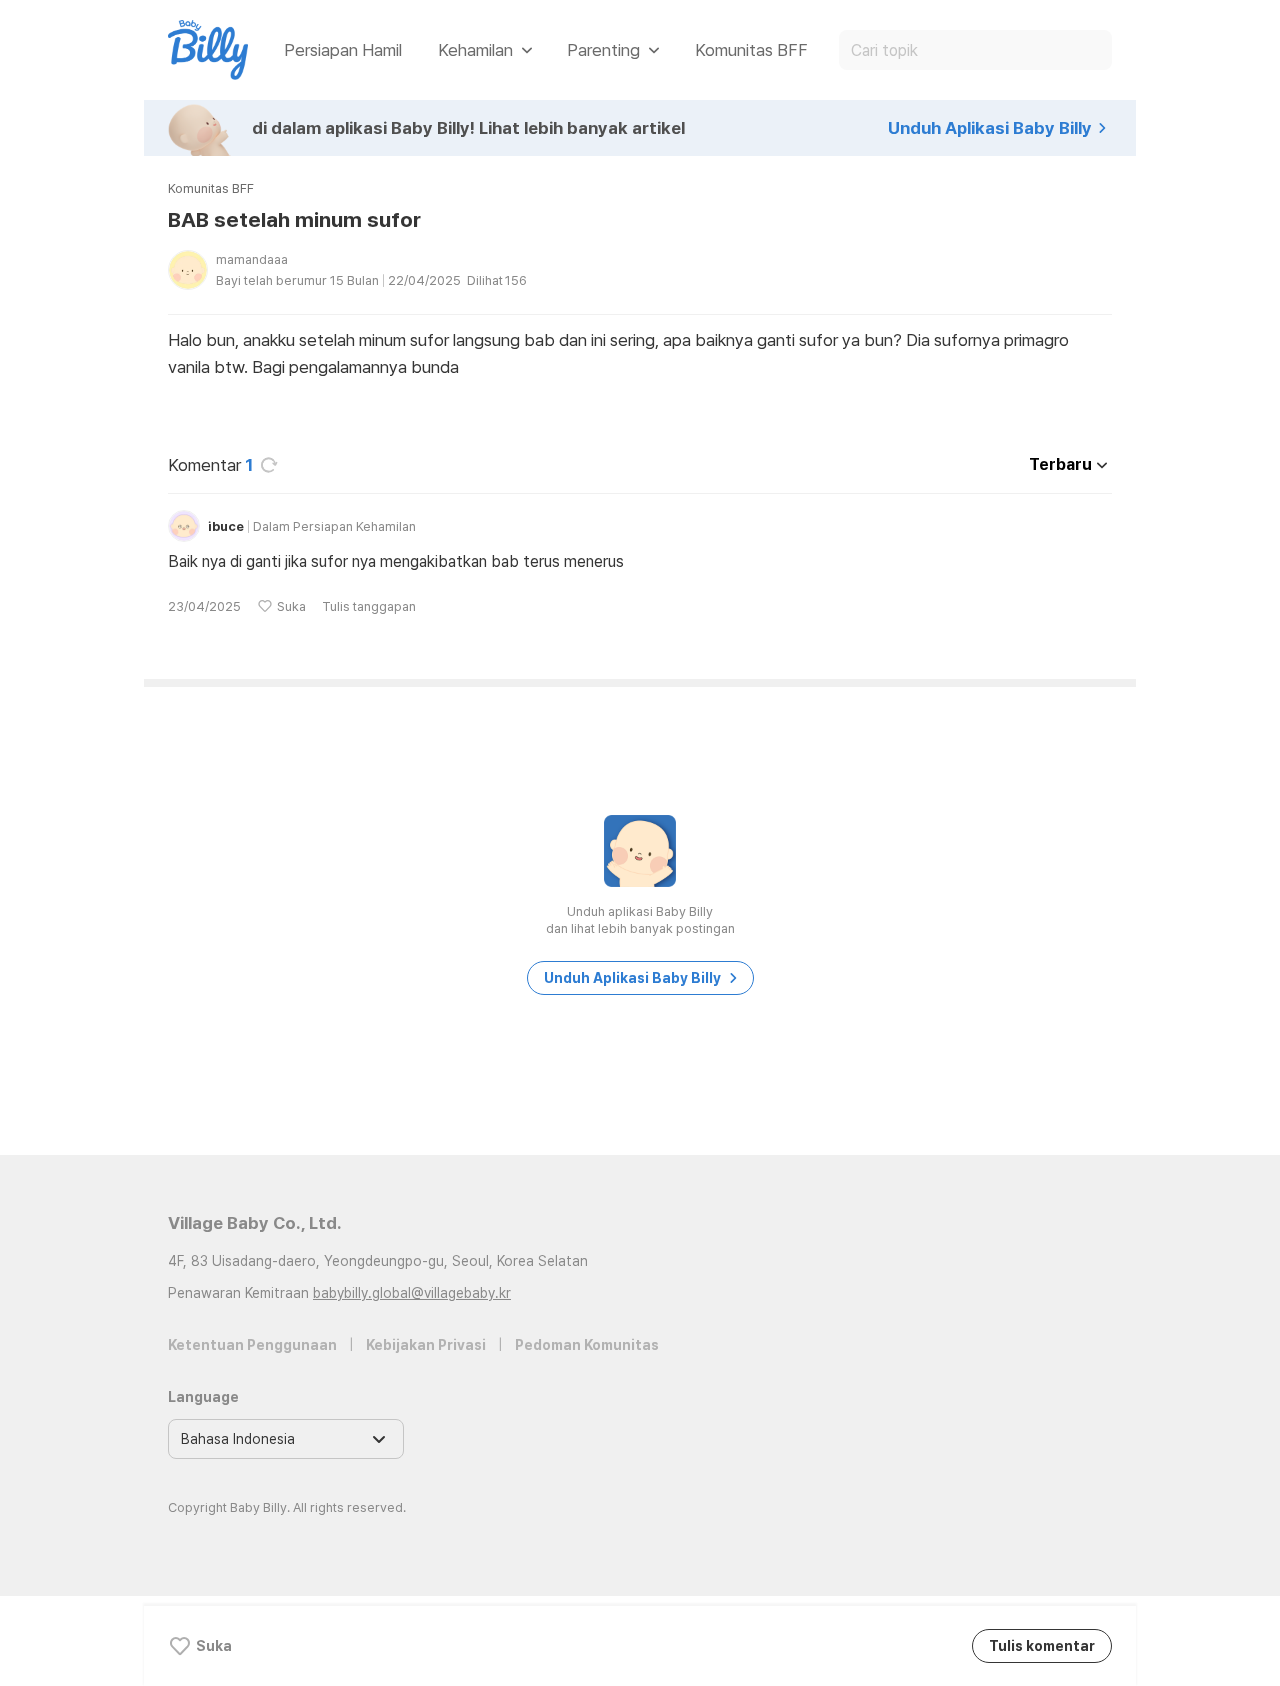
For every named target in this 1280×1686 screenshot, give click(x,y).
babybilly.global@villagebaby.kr (412, 1293)
